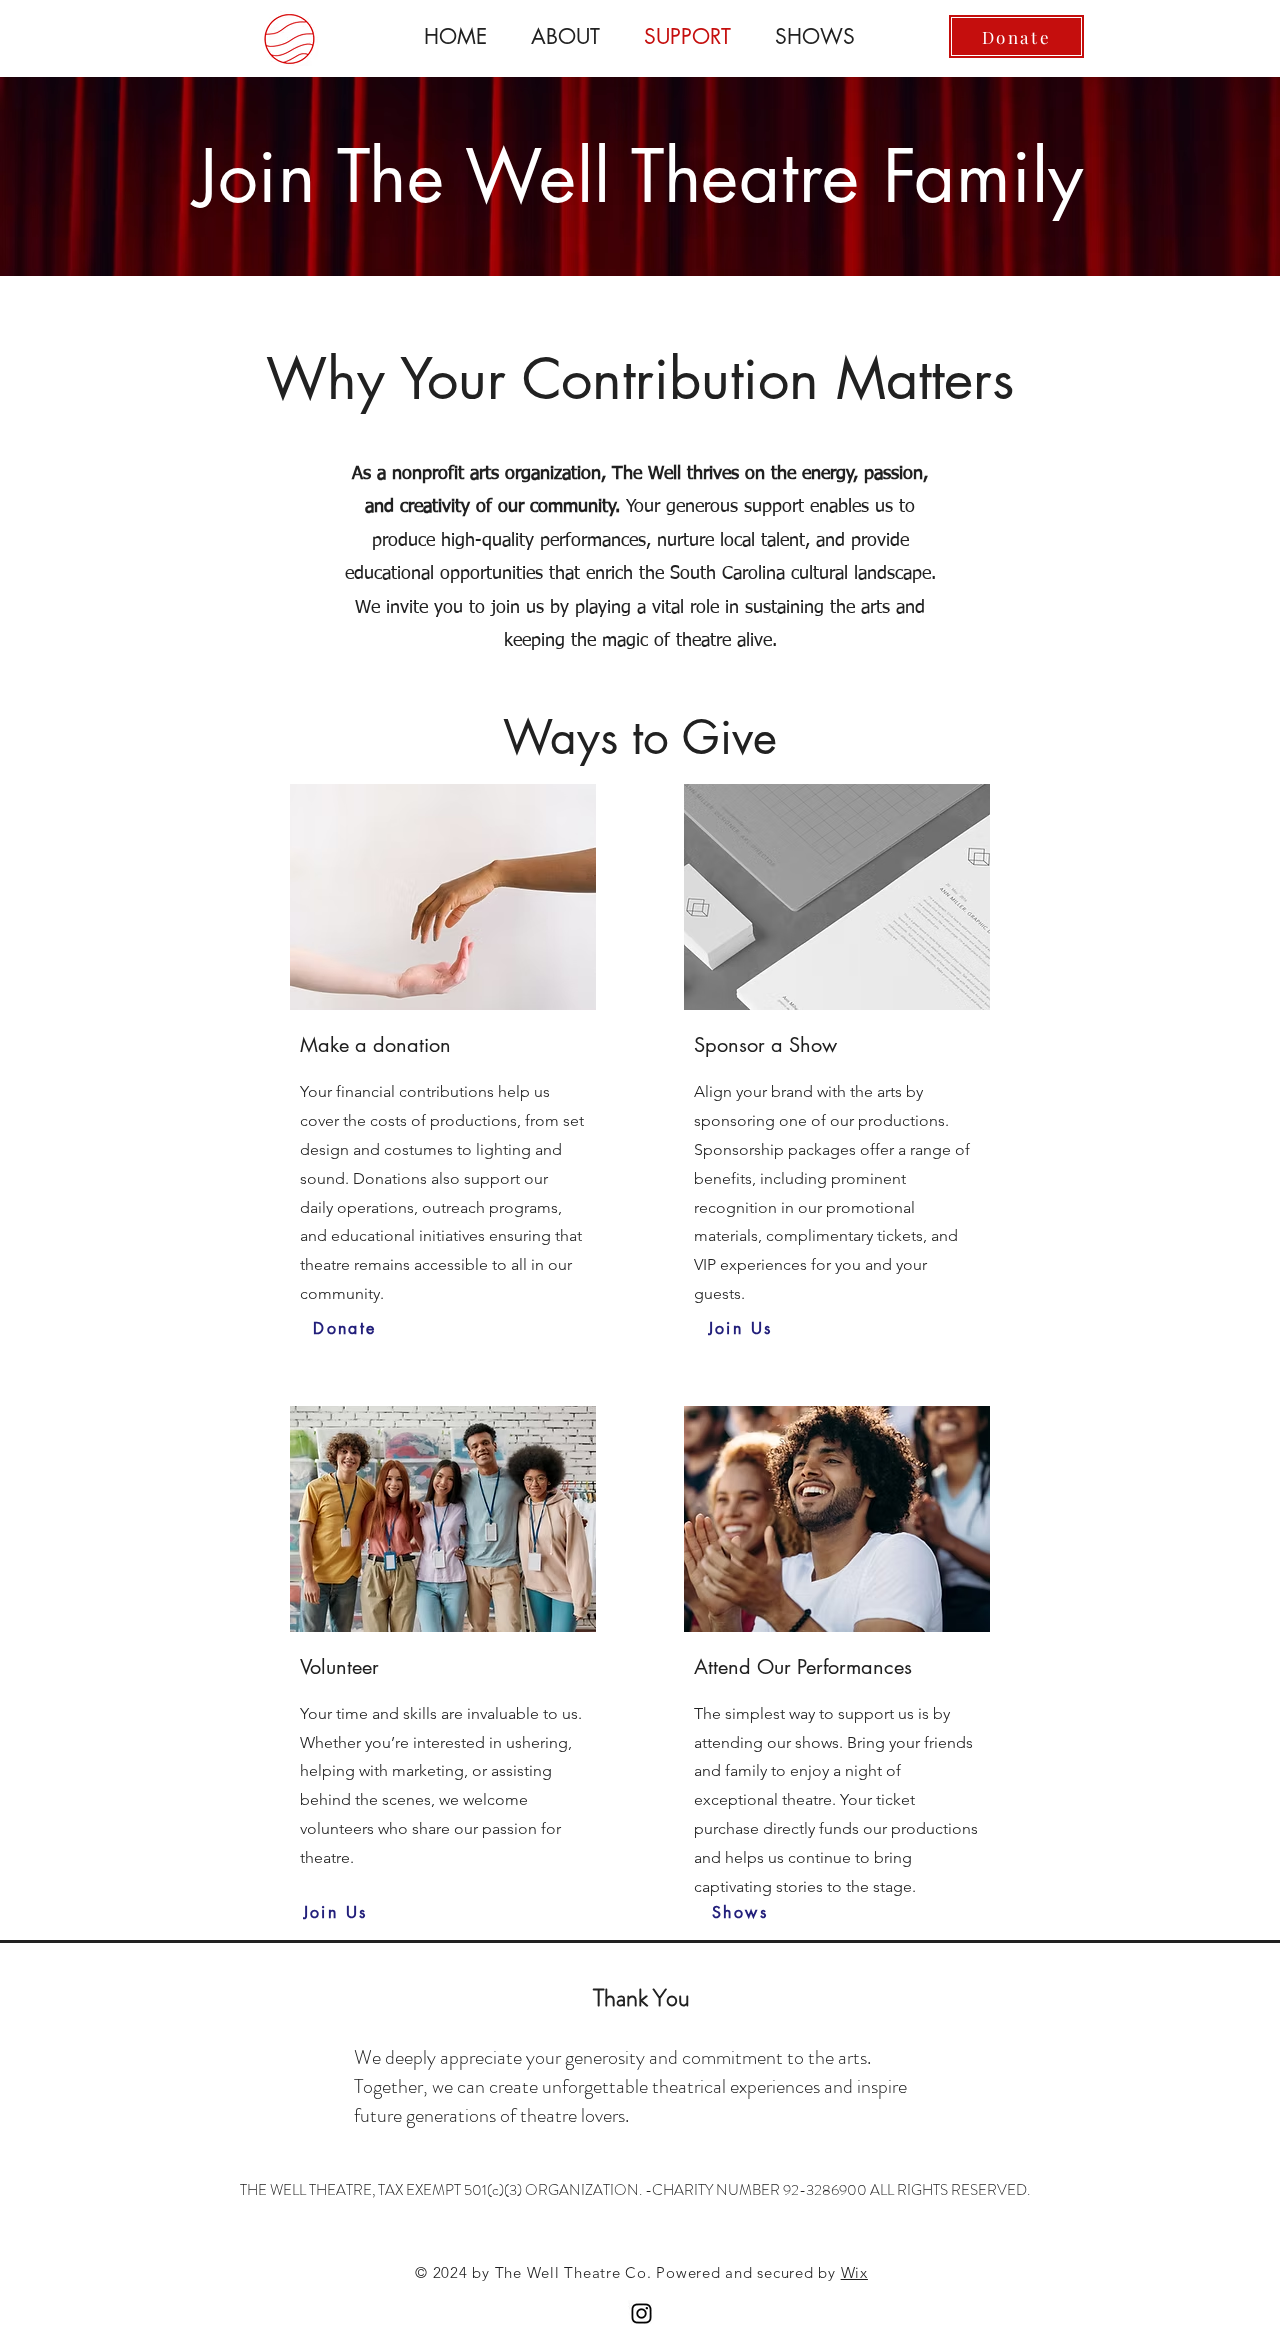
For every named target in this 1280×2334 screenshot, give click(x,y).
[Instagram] (641, 2313)
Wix (854, 2272)
